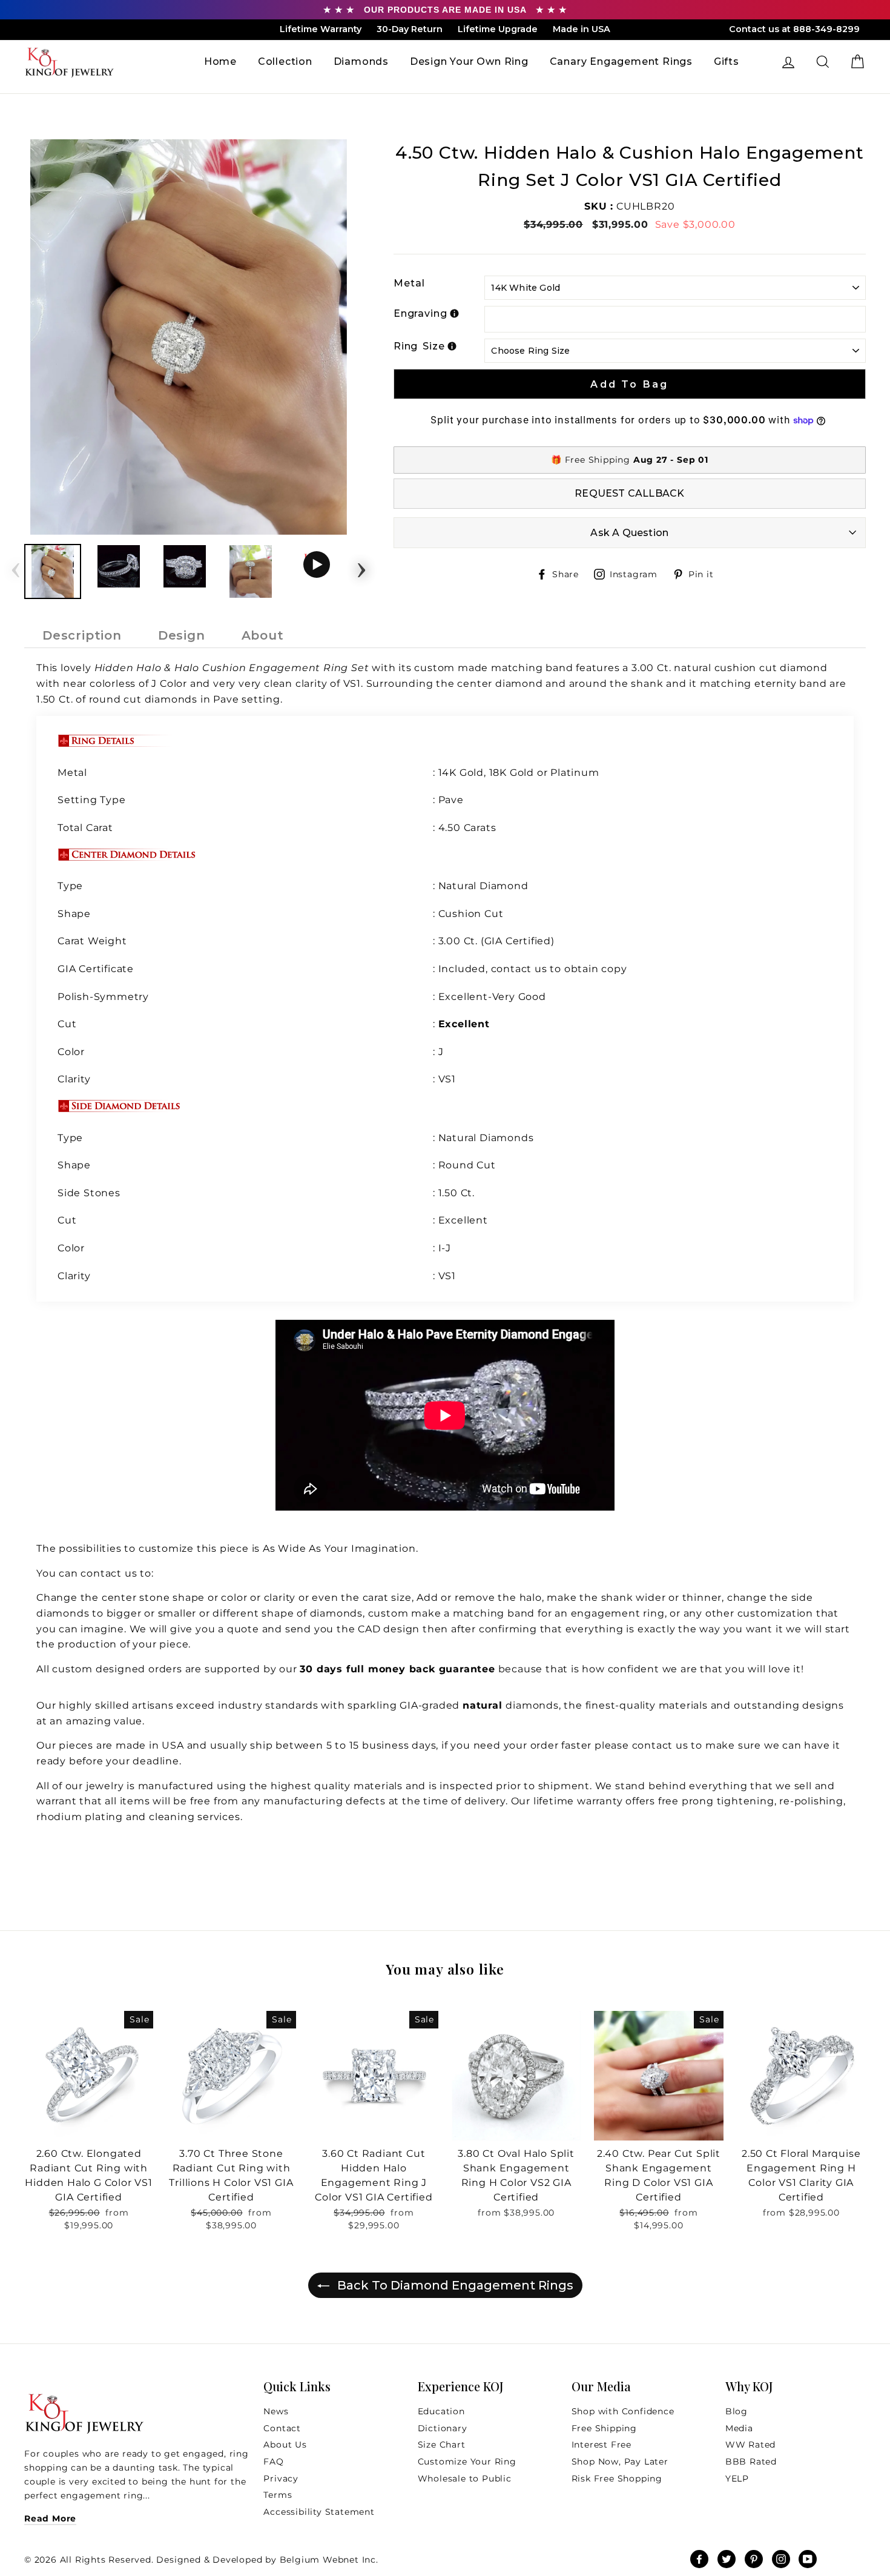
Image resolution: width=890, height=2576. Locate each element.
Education (441, 2411)
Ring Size (419, 346)
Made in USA (582, 29)
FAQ (273, 2462)
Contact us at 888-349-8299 (794, 29)
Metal (409, 283)
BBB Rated (751, 2462)
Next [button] (361, 566)
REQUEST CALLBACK (629, 493)
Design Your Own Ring (469, 61)
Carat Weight (92, 941)
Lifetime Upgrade (498, 29)
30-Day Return (410, 29)
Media (739, 2428)
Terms (278, 2495)
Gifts (727, 61)
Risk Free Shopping (617, 2478)
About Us (285, 2445)
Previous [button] (16, 566)
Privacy (281, 2478)
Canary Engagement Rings (621, 61)
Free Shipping (604, 2428)
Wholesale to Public (465, 2478)
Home (220, 61)
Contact (282, 2428)
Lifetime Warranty (321, 29)
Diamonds (361, 61)
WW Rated (750, 2445)
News (276, 2411)
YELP (737, 2478)
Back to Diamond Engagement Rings (454, 2285)
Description (82, 635)
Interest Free (602, 2445)
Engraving (420, 313)
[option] (189, 337)
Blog (737, 2411)
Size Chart (442, 2445)
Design (182, 635)
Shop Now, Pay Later (620, 2462)
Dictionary (443, 2428)
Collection (285, 61)
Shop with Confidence (623, 2411)
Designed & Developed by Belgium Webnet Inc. (266, 2560)
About (263, 635)
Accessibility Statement (319, 2512)
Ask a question (629, 533)
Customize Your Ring (467, 2462)
